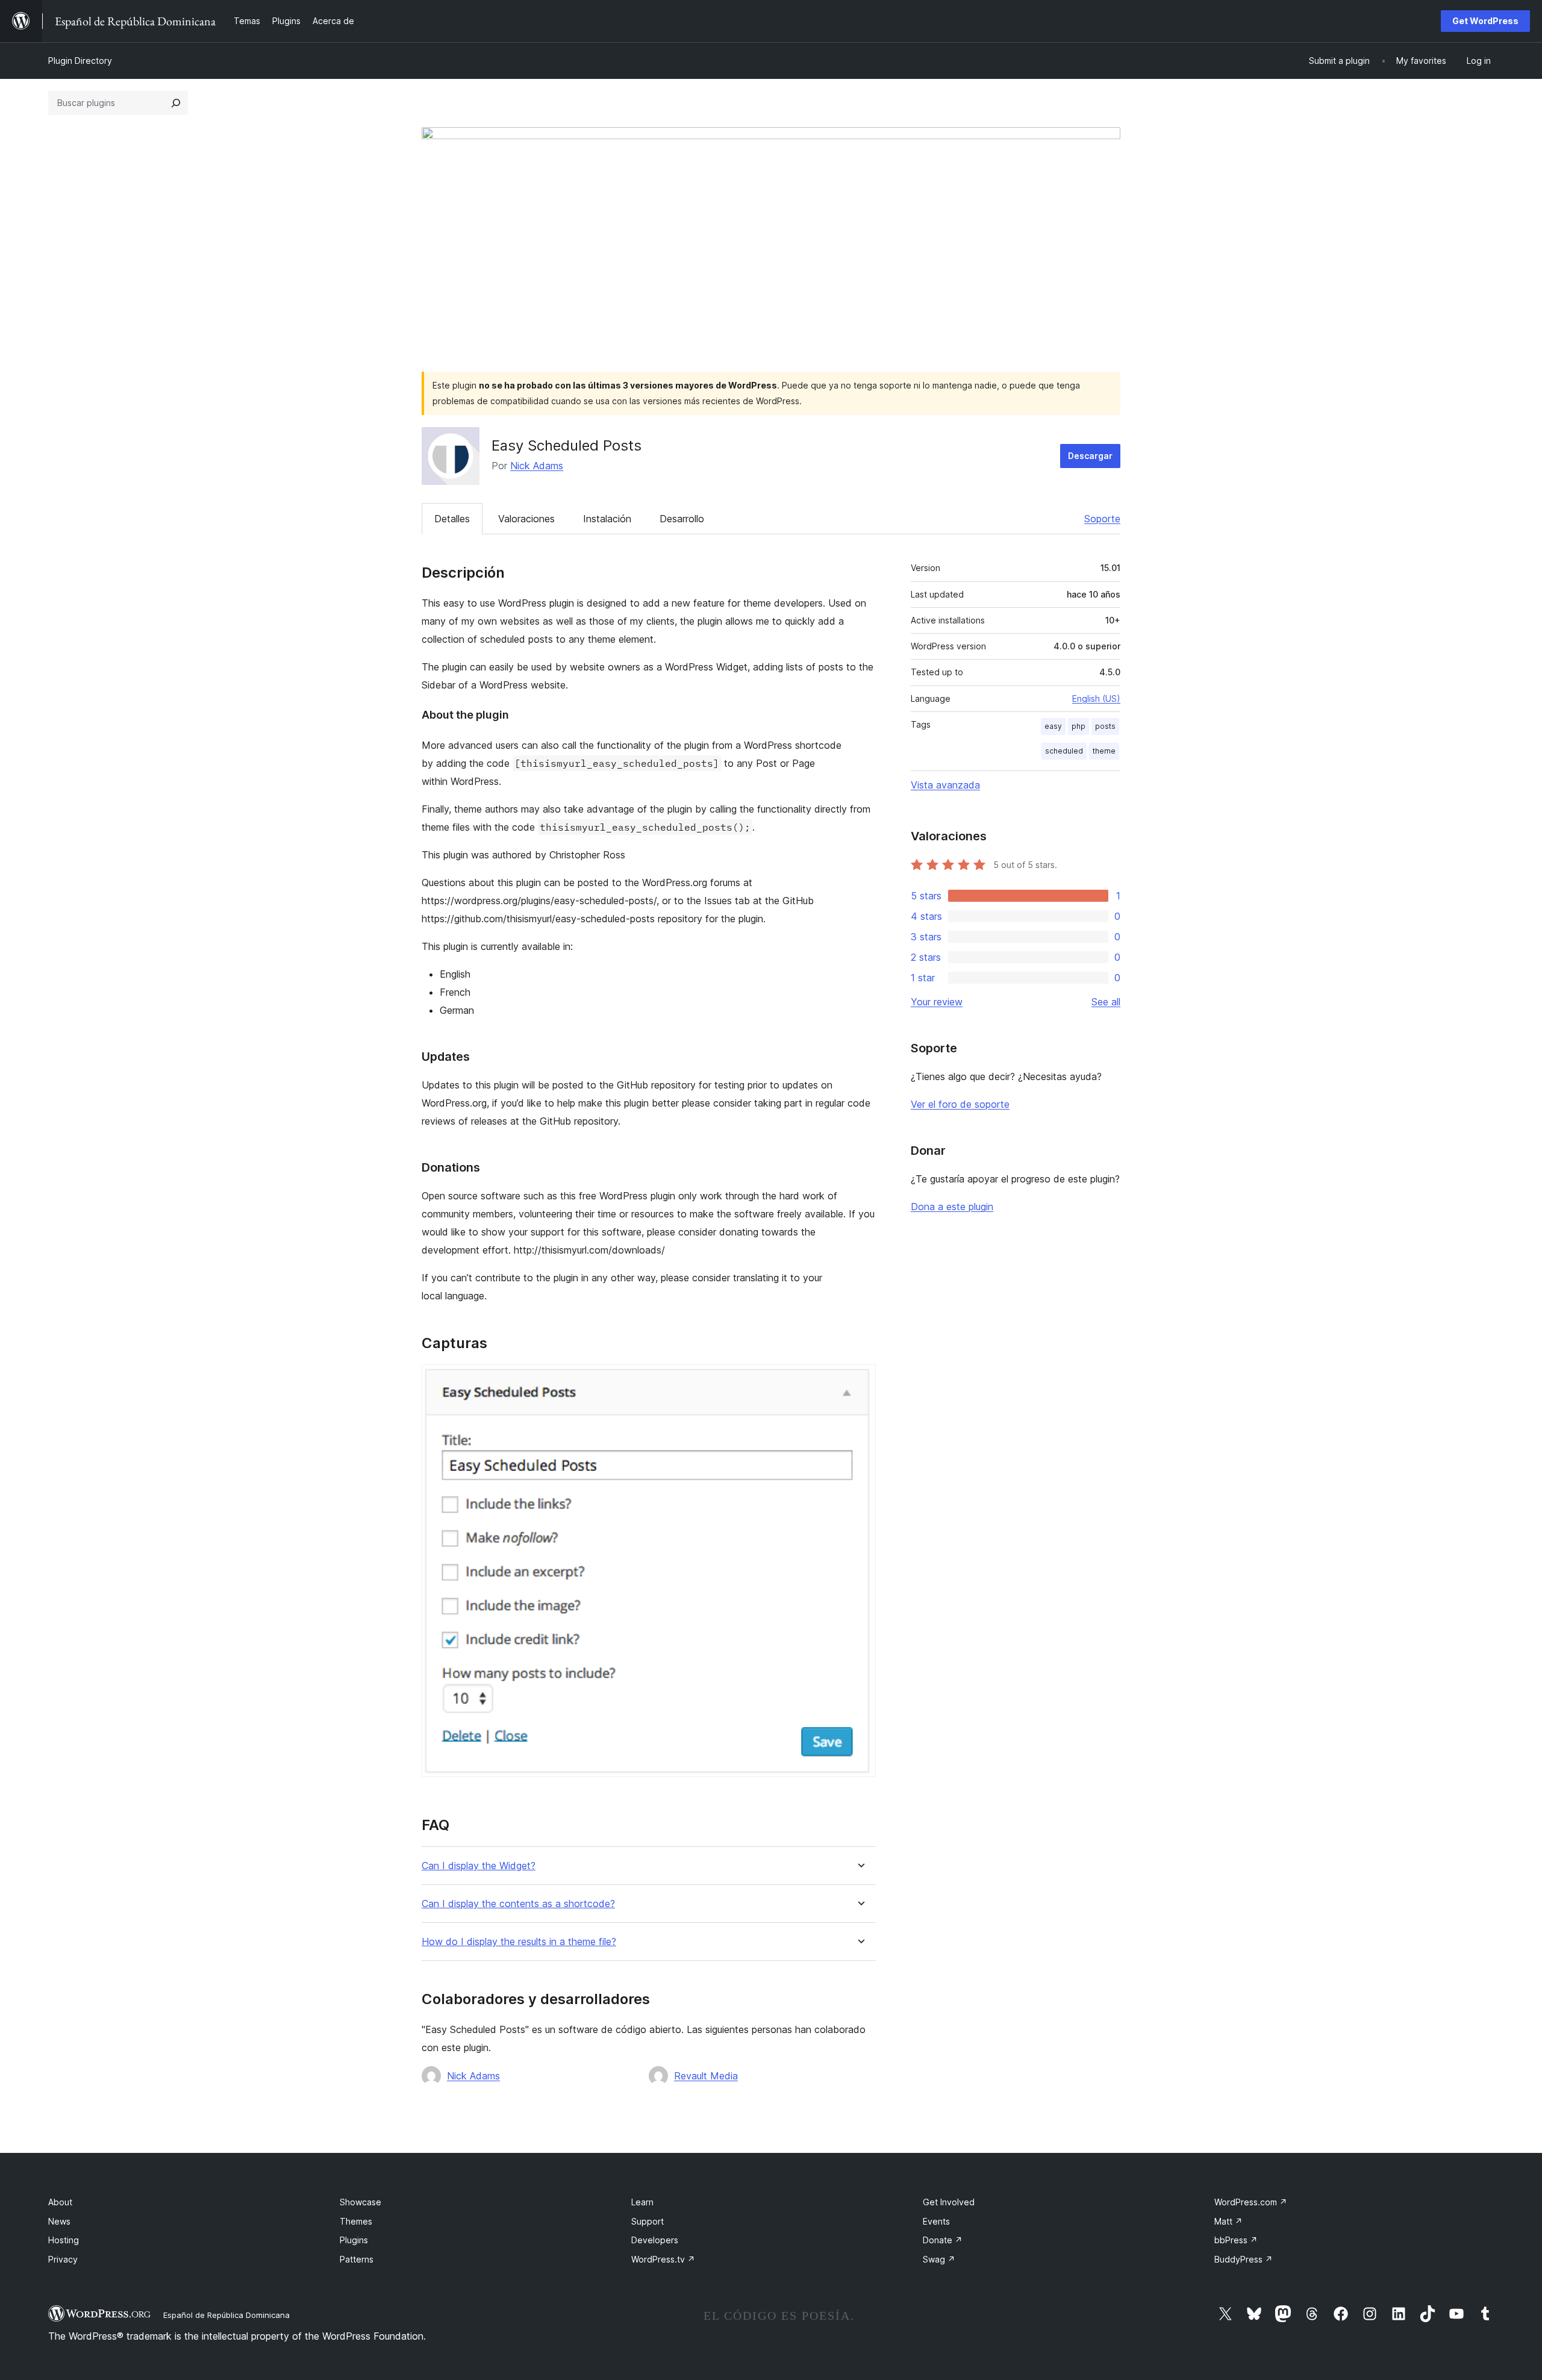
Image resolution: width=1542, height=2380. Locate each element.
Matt (1228, 2221)
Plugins (354, 2240)
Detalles (452, 519)
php (1078, 726)
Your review (937, 1002)
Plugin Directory (80, 61)
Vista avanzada (945, 785)
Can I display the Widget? (479, 1866)
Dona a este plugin (952, 1207)
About (60, 2202)
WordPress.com (1251, 2202)
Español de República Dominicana (226, 2315)
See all (1106, 1002)
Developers (655, 2240)
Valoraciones (526, 519)
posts (1105, 726)
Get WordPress (1485, 21)
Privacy (63, 2259)
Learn (642, 2202)
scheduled (1064, 751)
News (59, 2221)
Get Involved (949, 2202)
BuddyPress (1244, 2259)
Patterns (357, 2259)
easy (1053, 726)
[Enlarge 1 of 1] (860, 1381)
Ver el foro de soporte (960, 1104)
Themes (356, 2221)
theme (1104, 751)
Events (936, 2221)
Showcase (361, 2202)
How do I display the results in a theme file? (519, 1942)
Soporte (1102, 519)
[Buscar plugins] (176, 103)
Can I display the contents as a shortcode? (518, 1904)
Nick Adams (537, 466)
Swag (939, 2259)
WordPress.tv (663, 2259)
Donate (943, 2240)
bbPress (1236, 2240)
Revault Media (706, 2076)
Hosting (64, 2240)
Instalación (607, 519)
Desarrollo (682, 519)
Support (648, 2221)
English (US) (1096, 698)
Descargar (1090, 456)
